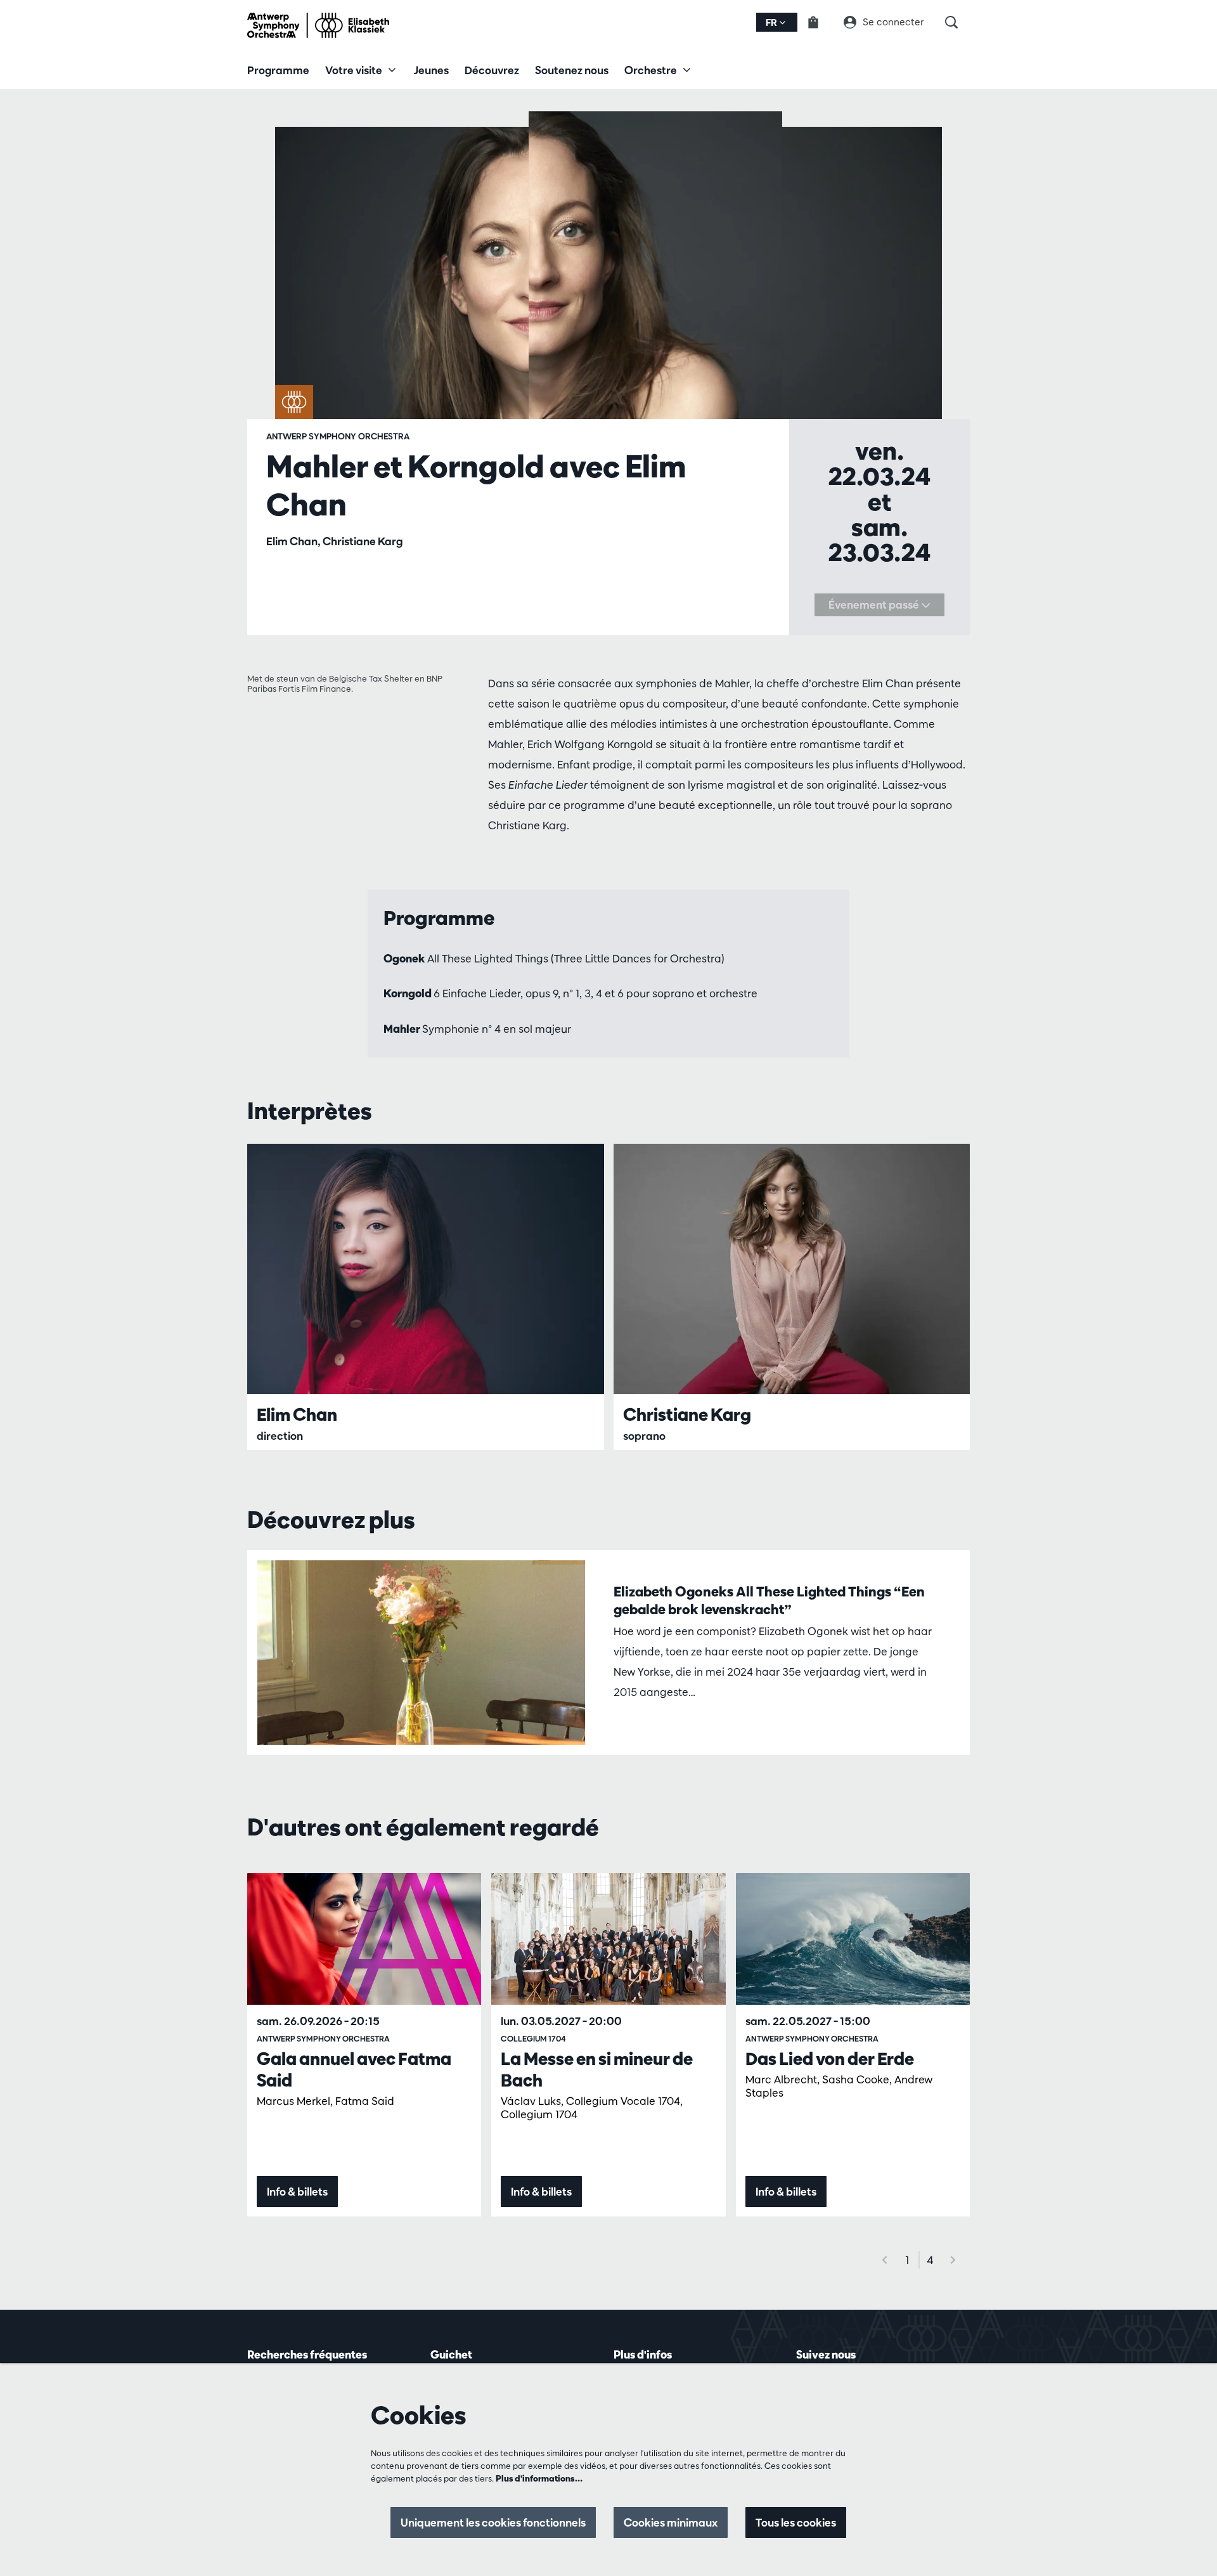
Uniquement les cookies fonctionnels (493, 2522)
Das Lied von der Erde (830, 2059)
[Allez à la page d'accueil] (318, 25)
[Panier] (821, 22)
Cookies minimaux (671, 2522)
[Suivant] (953, 2260)
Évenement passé (875, 605)
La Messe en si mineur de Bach (597, 2069)
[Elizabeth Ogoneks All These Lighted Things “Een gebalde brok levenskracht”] (421, 1653)
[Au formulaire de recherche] (957, 22)
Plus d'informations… (539, 2478)
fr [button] (772, 23)
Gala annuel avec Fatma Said (354, 2069)
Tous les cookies (796, 2522)
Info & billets (297, 2191)
